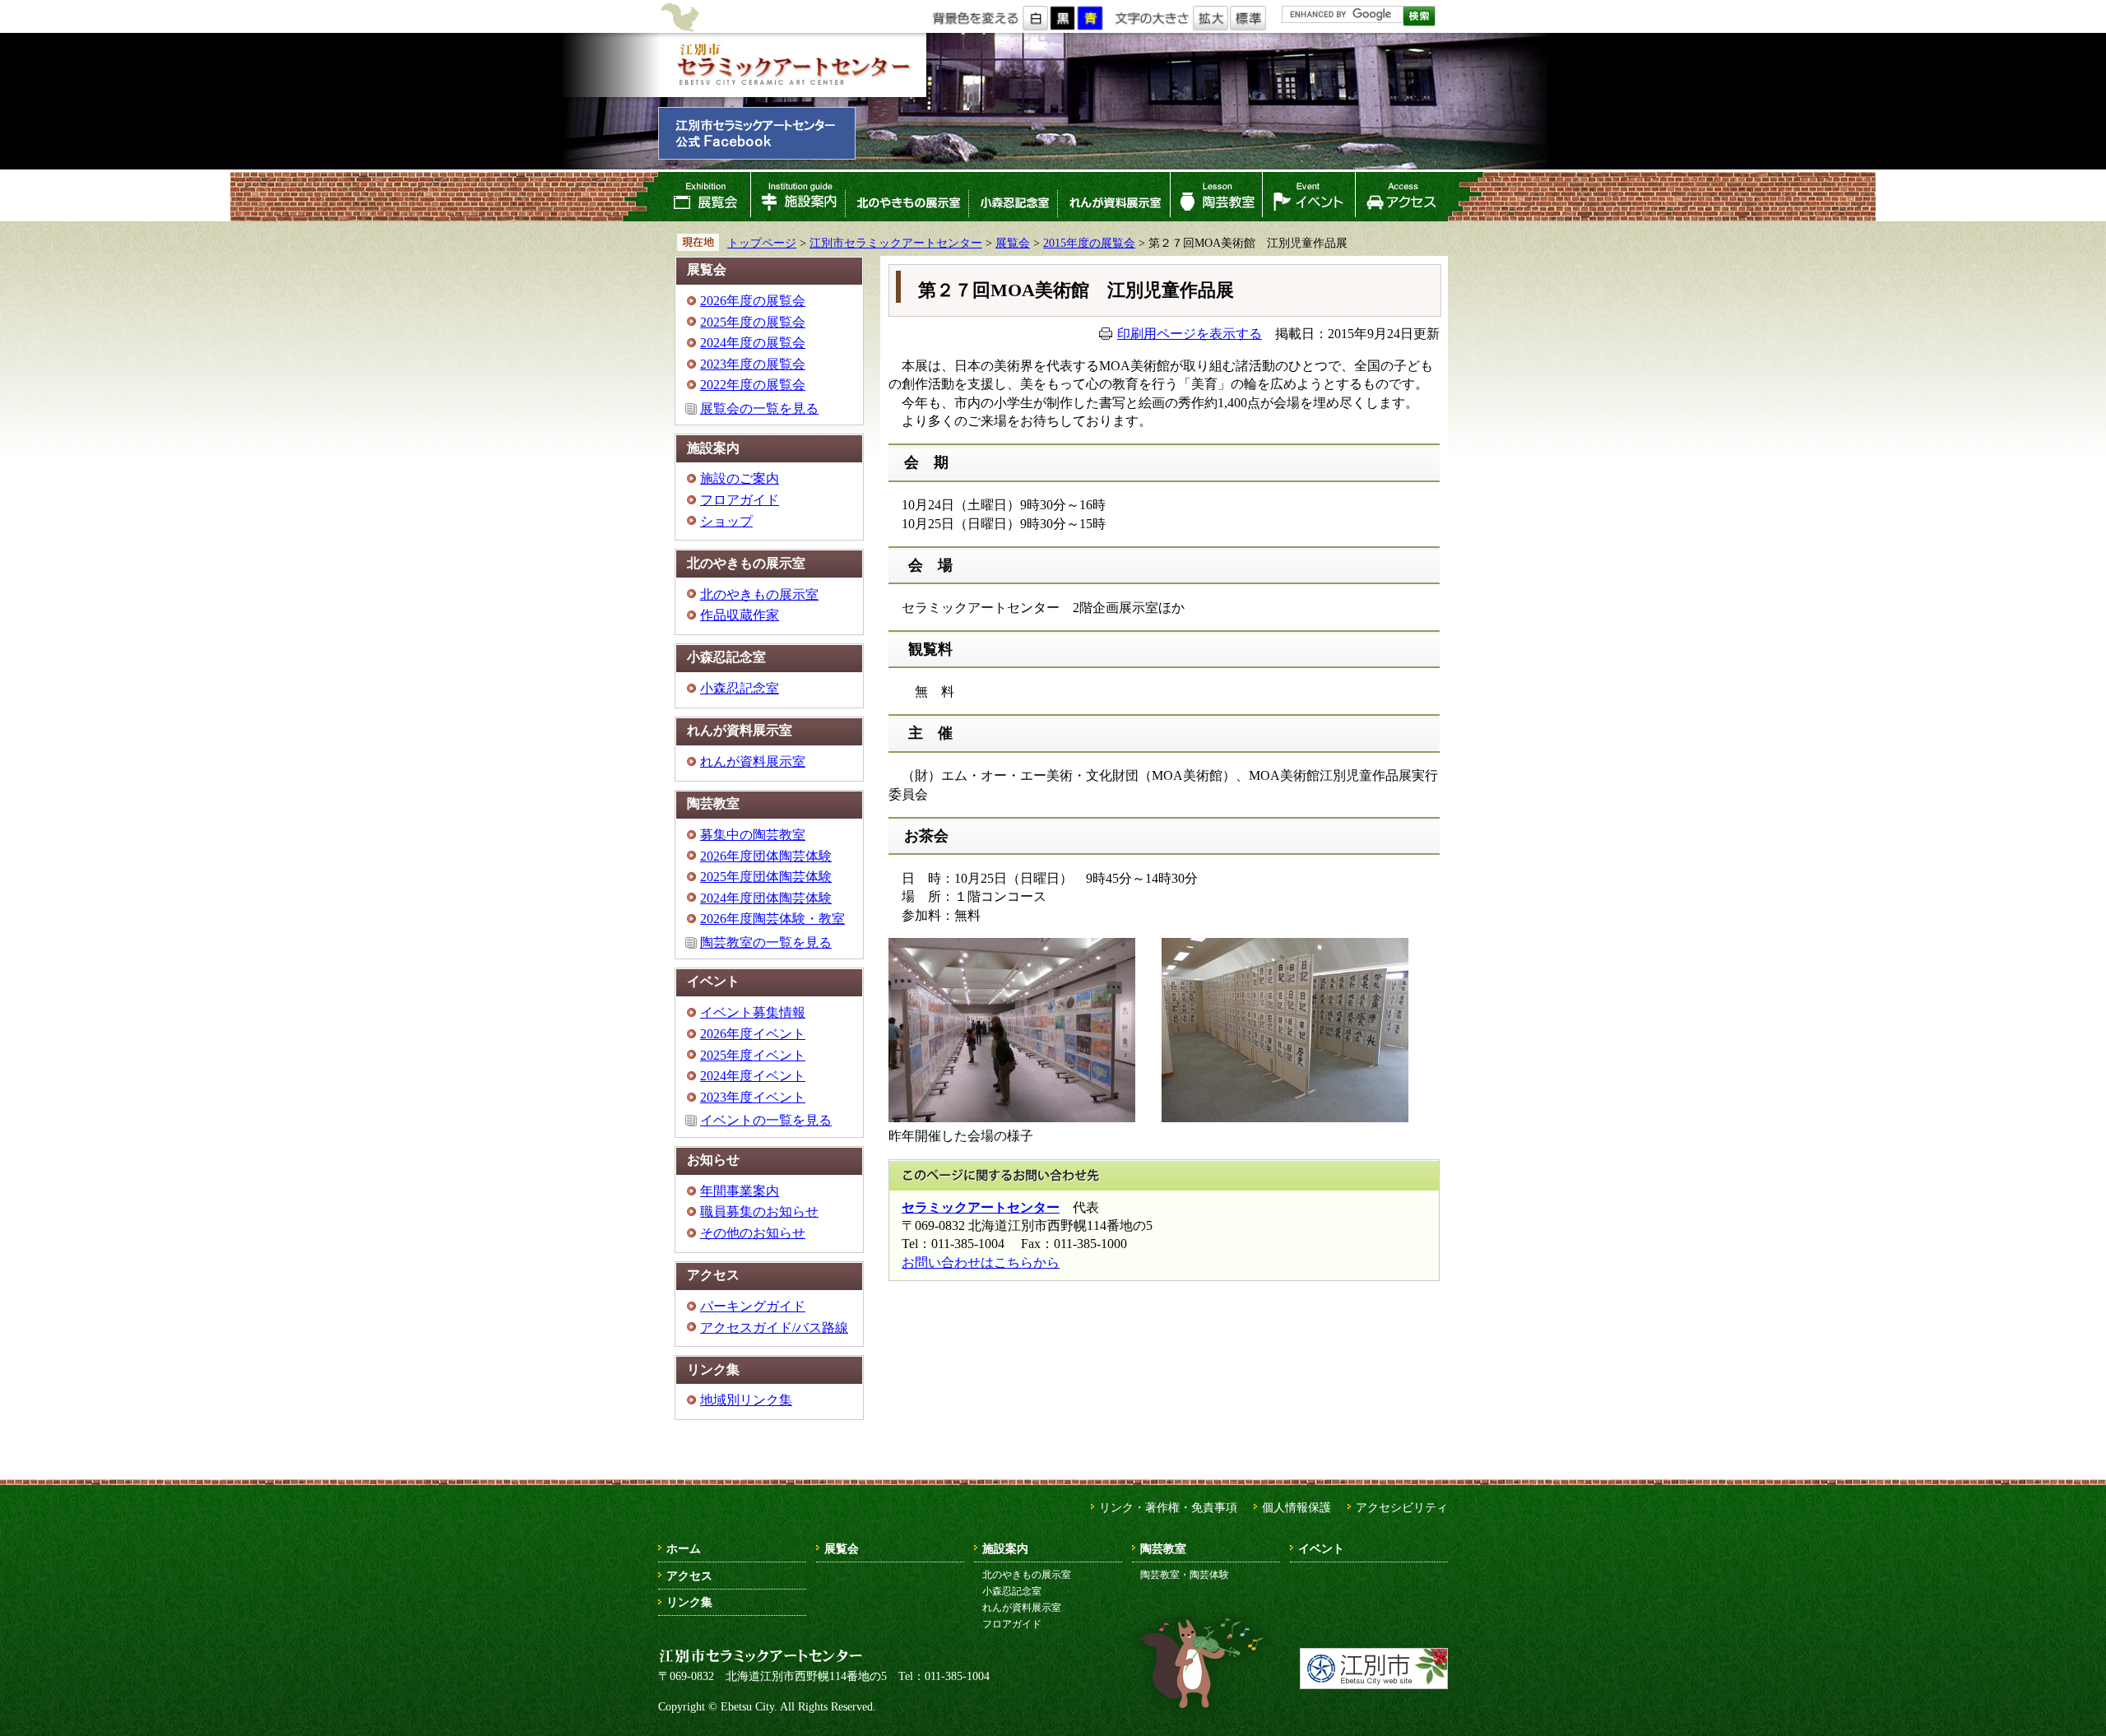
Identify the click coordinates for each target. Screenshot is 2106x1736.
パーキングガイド (753, 1306)
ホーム (684, 1548)
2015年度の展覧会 (1089, 243)
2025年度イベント (753, 1055)
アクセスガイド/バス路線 (774, 1328)
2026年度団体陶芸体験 (766, 856)
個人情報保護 (1297, 1507)
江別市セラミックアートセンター (792, 65)
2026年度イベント (753, 1034)
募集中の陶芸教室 (753, 835)
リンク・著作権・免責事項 (1168, 1507)
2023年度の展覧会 (753, 364)
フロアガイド (740, 500)
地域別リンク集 (746, 1400)
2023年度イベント (753, 1097)
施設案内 (798, 197)
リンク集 (689, 1602)
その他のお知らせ (753, 1233)
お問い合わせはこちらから (981, 1263)
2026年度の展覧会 (753, 301)
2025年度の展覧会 (753, 322)
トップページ (762, 243)
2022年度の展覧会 (753, 385)
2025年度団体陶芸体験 (766, 877)
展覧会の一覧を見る (759, 408)
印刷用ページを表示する (1190, 334)
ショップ (726, 521)
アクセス (1401, 197)
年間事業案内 (740, 1191)
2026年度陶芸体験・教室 (772, 919)
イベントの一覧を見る (766, 1120)
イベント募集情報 (753, 1012)
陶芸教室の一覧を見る (766, 942)
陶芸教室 (1217, 197)
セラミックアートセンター (981, 1207)
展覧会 (704, 197)
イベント (1309, 197)
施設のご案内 (740, 478)
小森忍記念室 (1013, 197)
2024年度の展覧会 (753, 343)
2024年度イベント (753, 1076)
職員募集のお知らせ (759, 1211)
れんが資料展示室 (1114, 197)
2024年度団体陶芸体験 (766, 898)
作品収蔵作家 (740, 615)
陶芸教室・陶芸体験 (1185, 1575)
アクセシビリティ (1402, 1507)
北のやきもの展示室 (907, 197)
